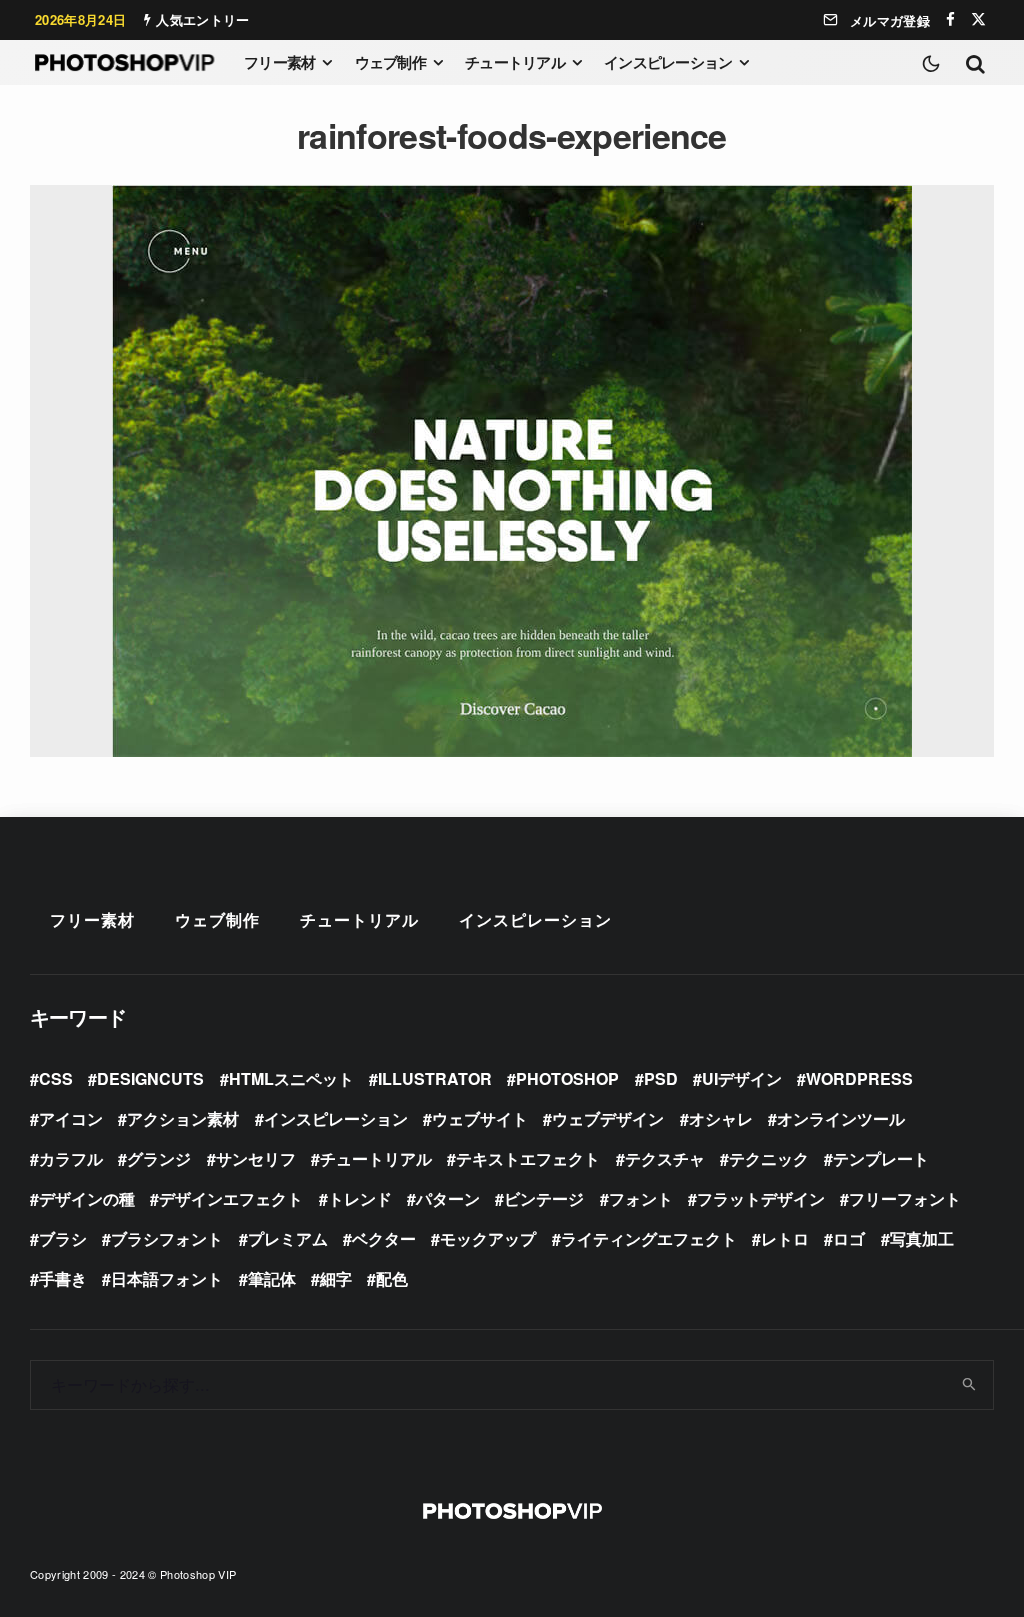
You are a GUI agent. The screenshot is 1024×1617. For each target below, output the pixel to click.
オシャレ (721, 1118)
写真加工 (922, 1238)
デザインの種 (87, 1198)
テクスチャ (665, 1158)
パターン (448, 1198)
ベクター (384, 1238)
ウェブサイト (480, 1118)
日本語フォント (167, 1278)
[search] (970, 1385)
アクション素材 (183, 1118)
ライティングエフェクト (649, 1238)
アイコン (71, 1118)
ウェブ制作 (390, 62)
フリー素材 (279, 62)
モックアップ (488, 1238)
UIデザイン (742, 1078)
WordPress (859, 1078)
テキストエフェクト (528, 1158)
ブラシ (63, 1238)
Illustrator (435, 1078)
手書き (63, 1278)
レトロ (785, 1238)
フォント (641, 1198)
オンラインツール (841, 1118)
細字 (336, 1278)
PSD (661, 1078)
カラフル (71, 1158)
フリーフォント (905, 1198)
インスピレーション (668, 62)
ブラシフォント (167, 1238)
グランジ (159, 1158)
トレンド (360, 1198)
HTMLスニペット (291, 1078)
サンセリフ (256, 1158)
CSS (56, 1078)
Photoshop (567, 1078)
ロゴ (849, 1238)
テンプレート (881, 1158)
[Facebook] (950, 19)
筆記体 (272, 1278)
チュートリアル (515, 62)
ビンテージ (544, 1198)
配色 (392, 1278)
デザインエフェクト (231, 1198)
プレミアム (288, 1238)
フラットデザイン (761, 1198)
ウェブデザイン (608, 1118)
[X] (978, 19)
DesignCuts (150, 1078)
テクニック (769, 1158)
